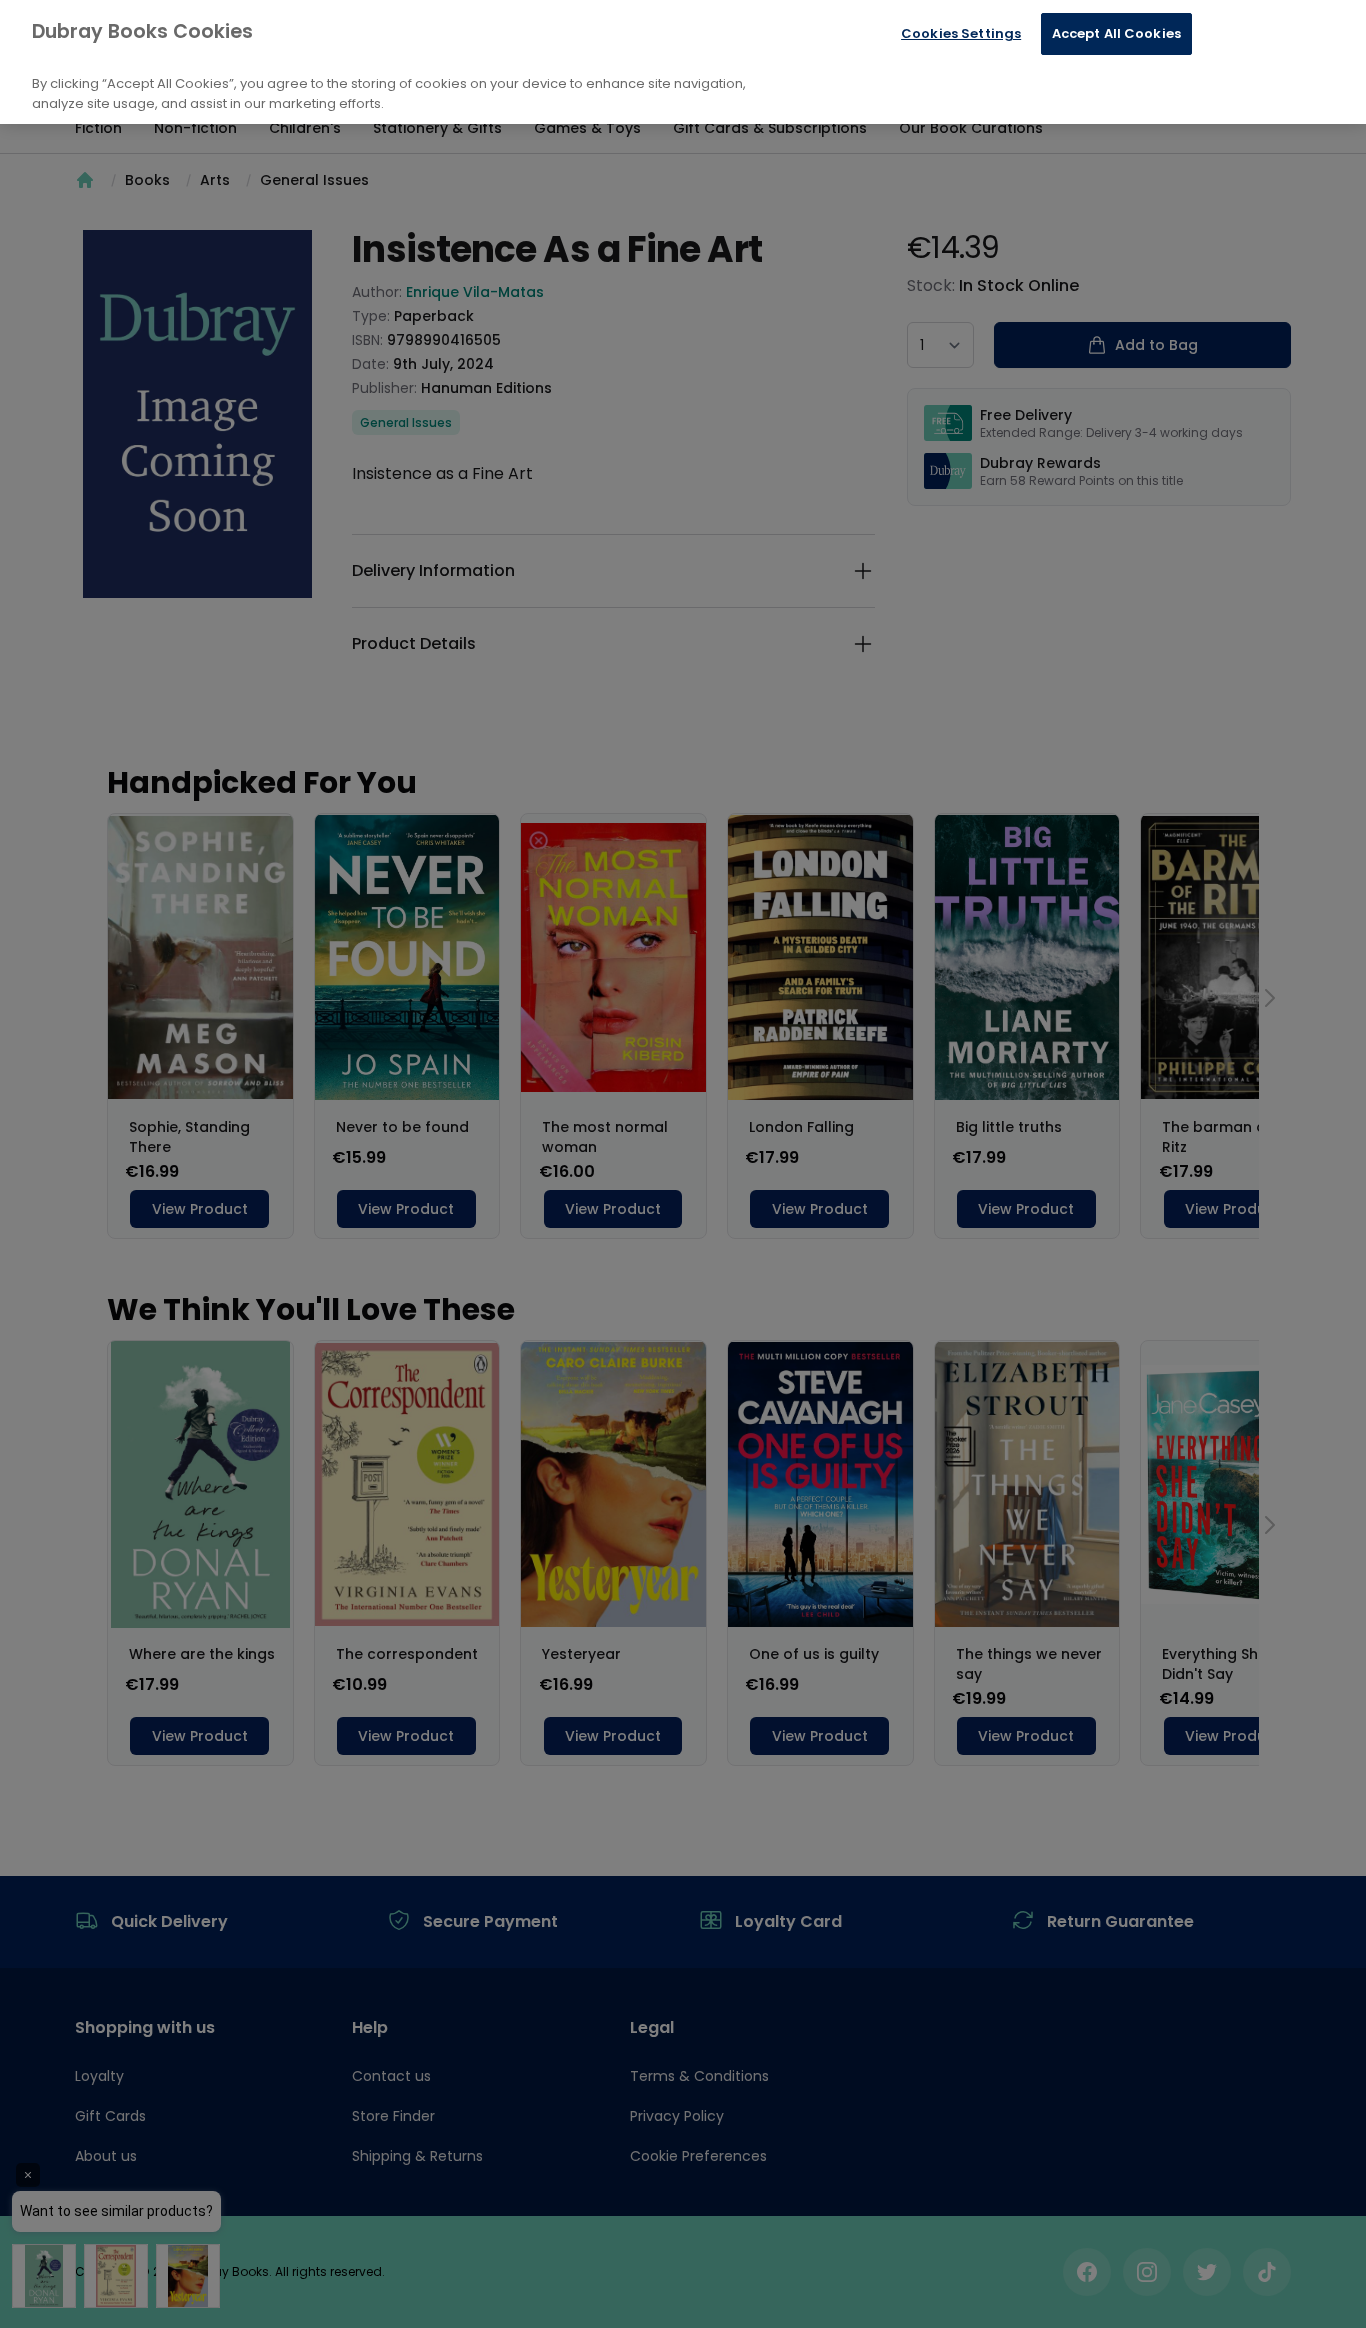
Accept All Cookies (1116, 33)
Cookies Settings (961, 33)
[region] (683, 62)
